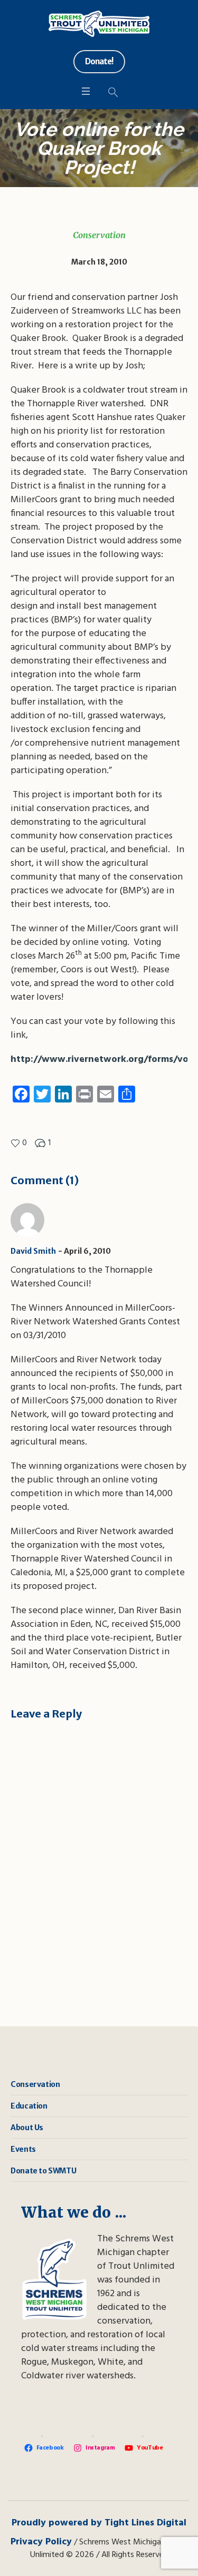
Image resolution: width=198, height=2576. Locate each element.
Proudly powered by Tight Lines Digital (99, 2523)
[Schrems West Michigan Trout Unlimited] (99, 24)
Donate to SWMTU (43, 2171)
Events (23, 2149)
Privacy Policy (41, 2542)
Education (29, 2106)
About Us (27, 2128)
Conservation (99, 235)
